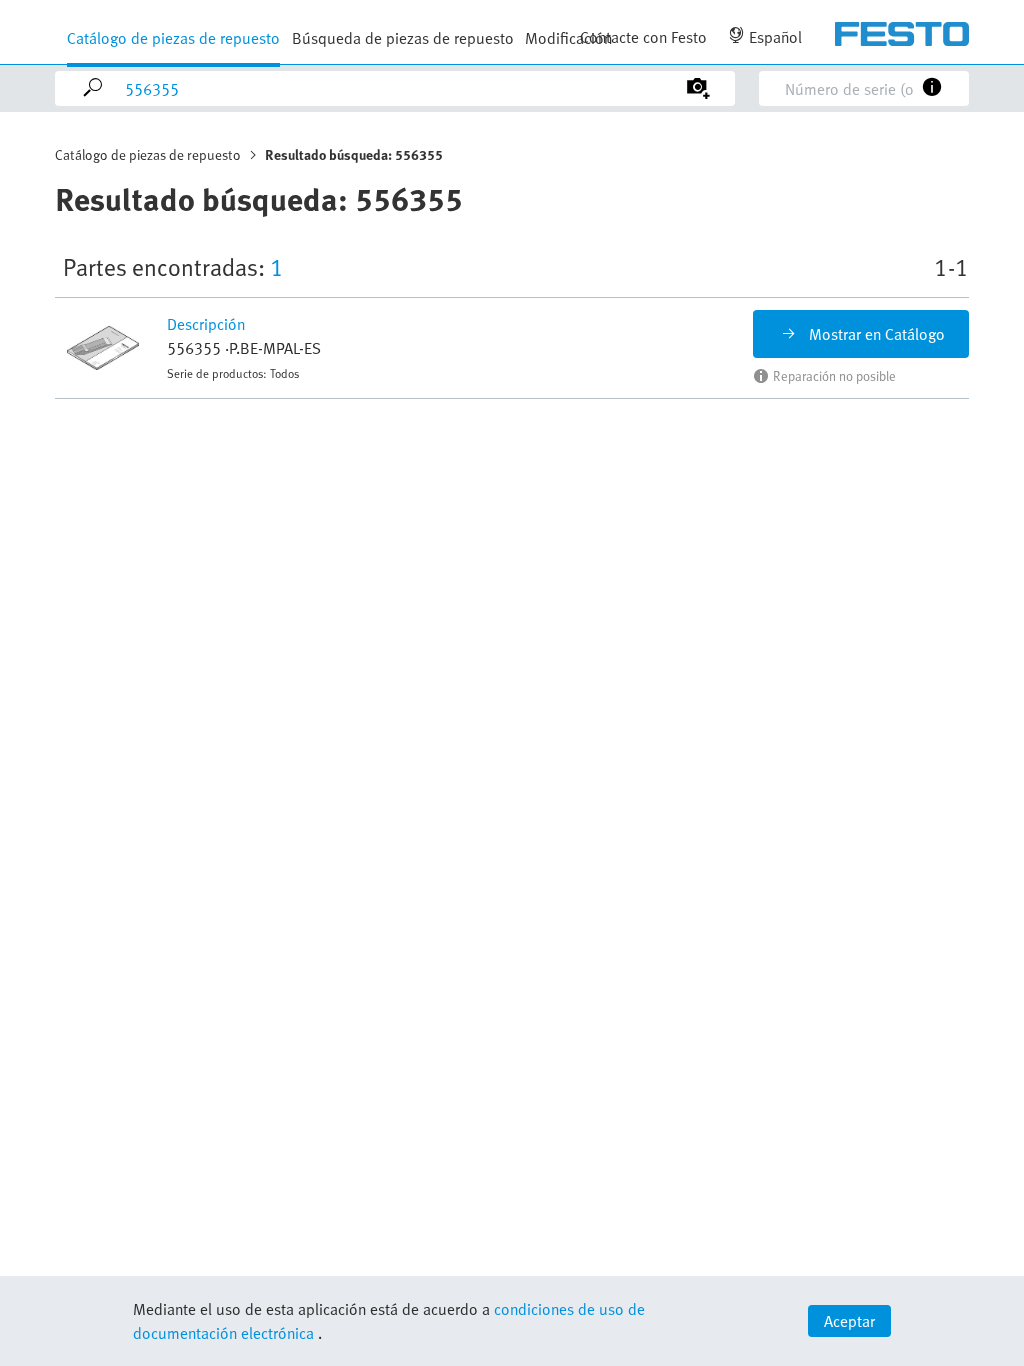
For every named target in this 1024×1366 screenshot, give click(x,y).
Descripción (206, 324)
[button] (105, 348)
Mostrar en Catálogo (877, 334)
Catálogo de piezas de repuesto (173, 38)
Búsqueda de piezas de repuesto (403, 38)
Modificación (568, 38)
